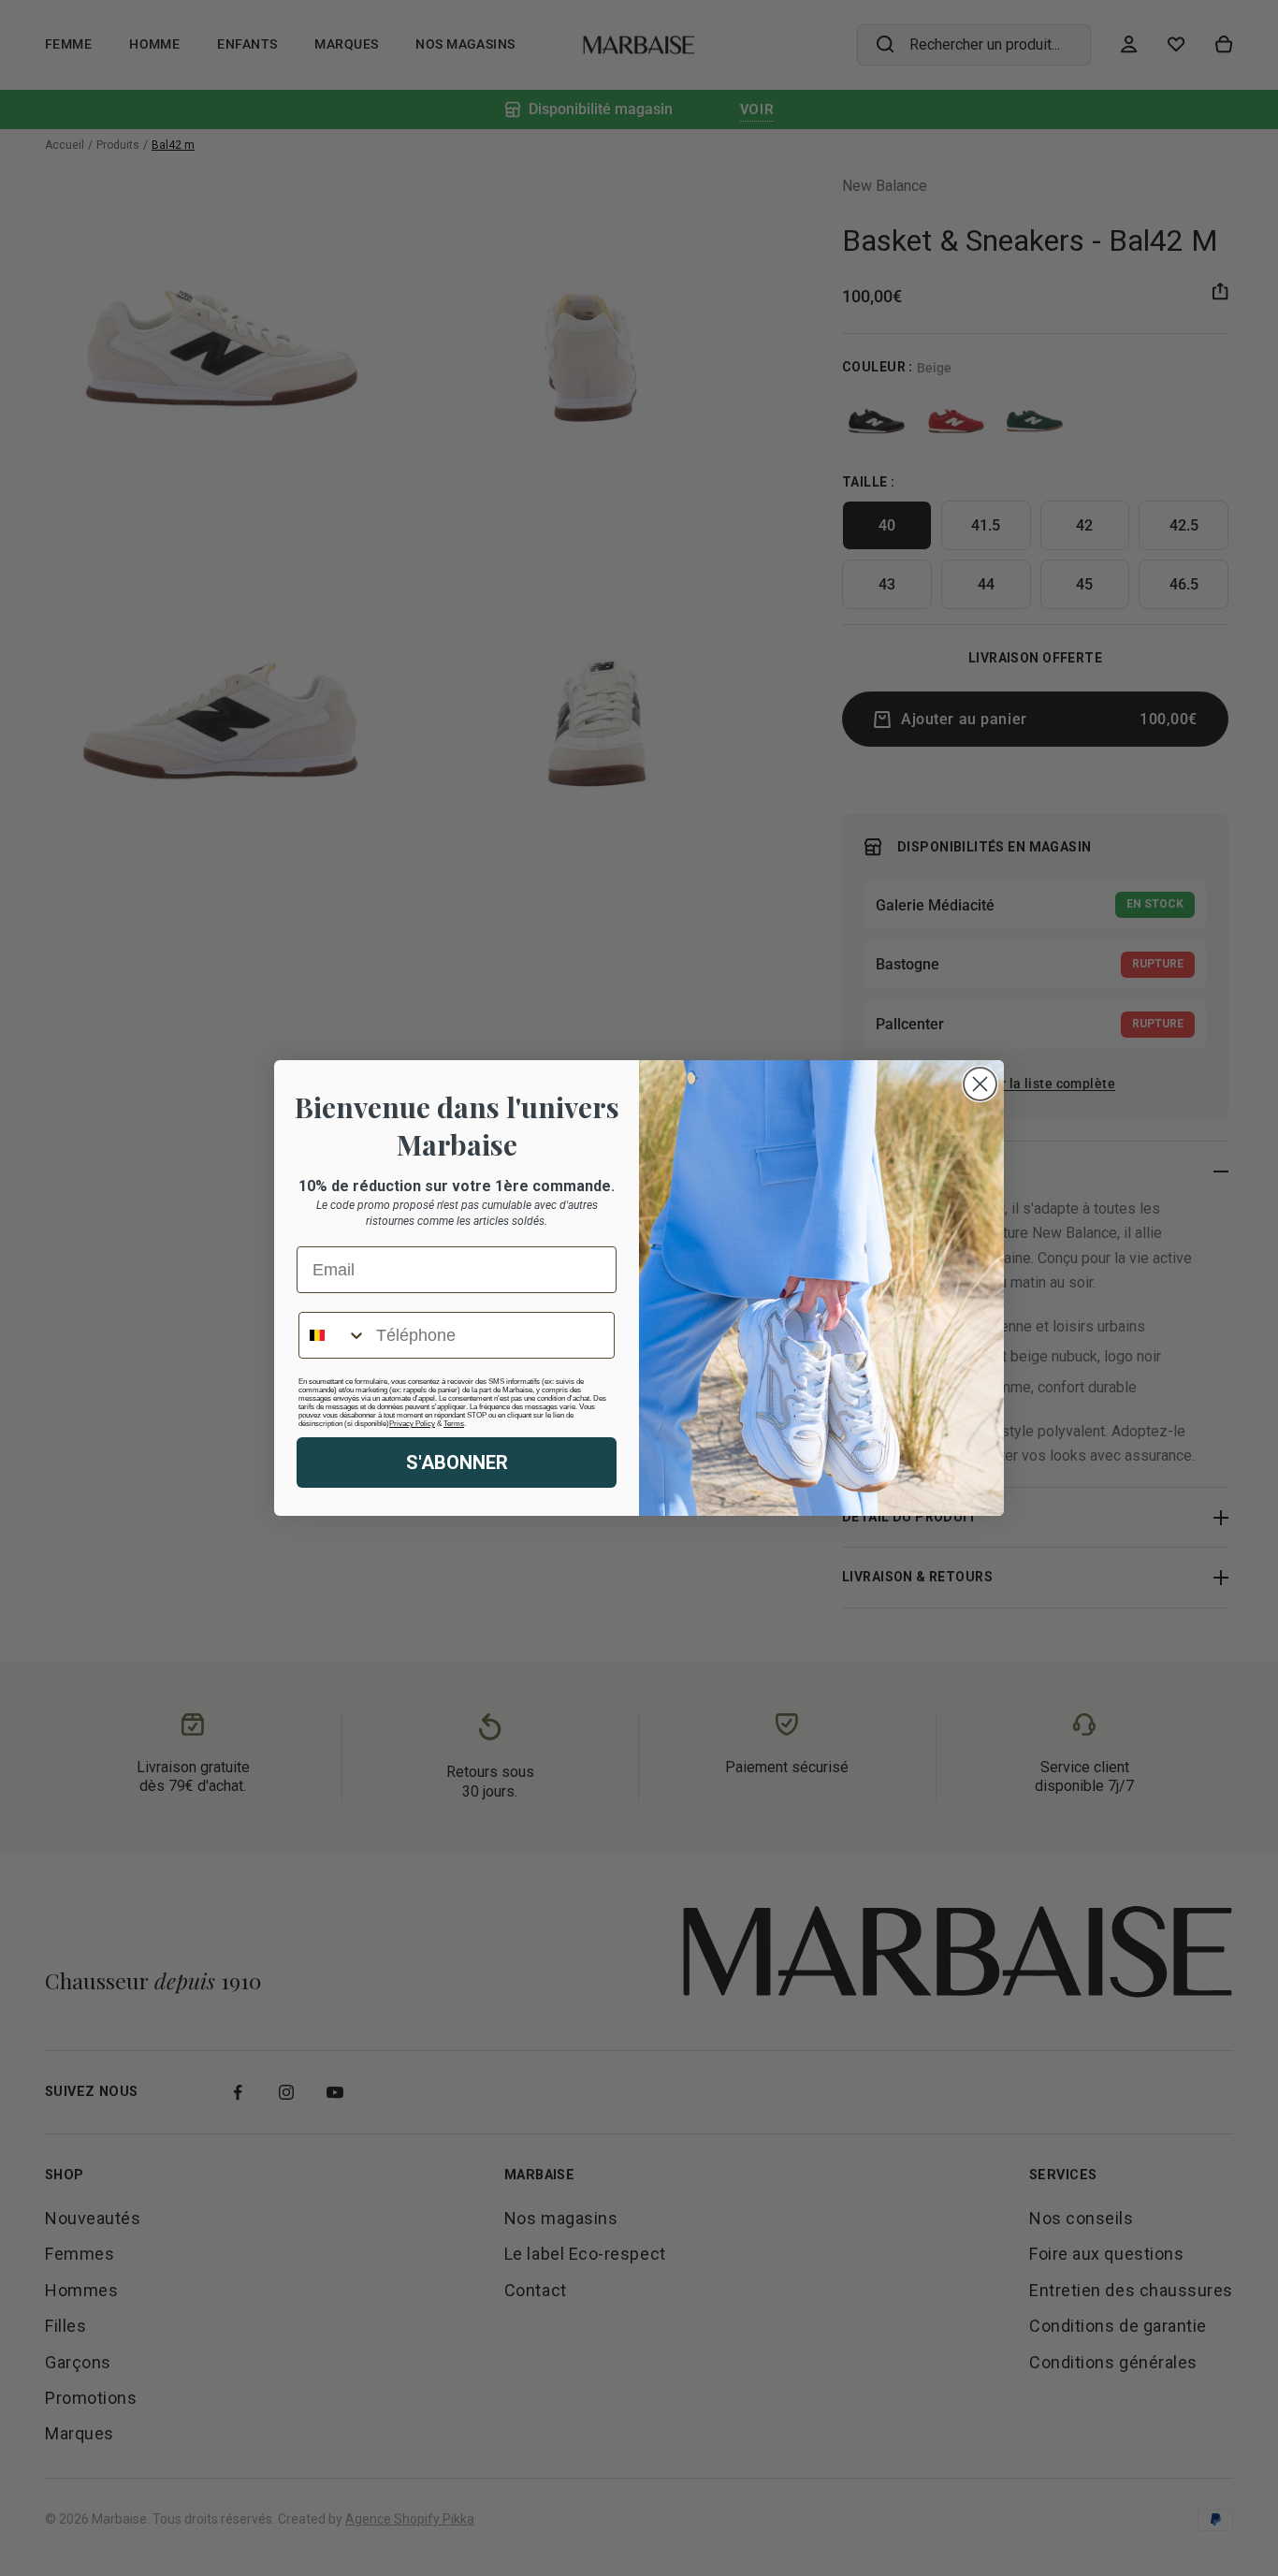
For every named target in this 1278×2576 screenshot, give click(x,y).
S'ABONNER (457, 1463)
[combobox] (333, 1335)
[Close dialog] (980, 1084)
